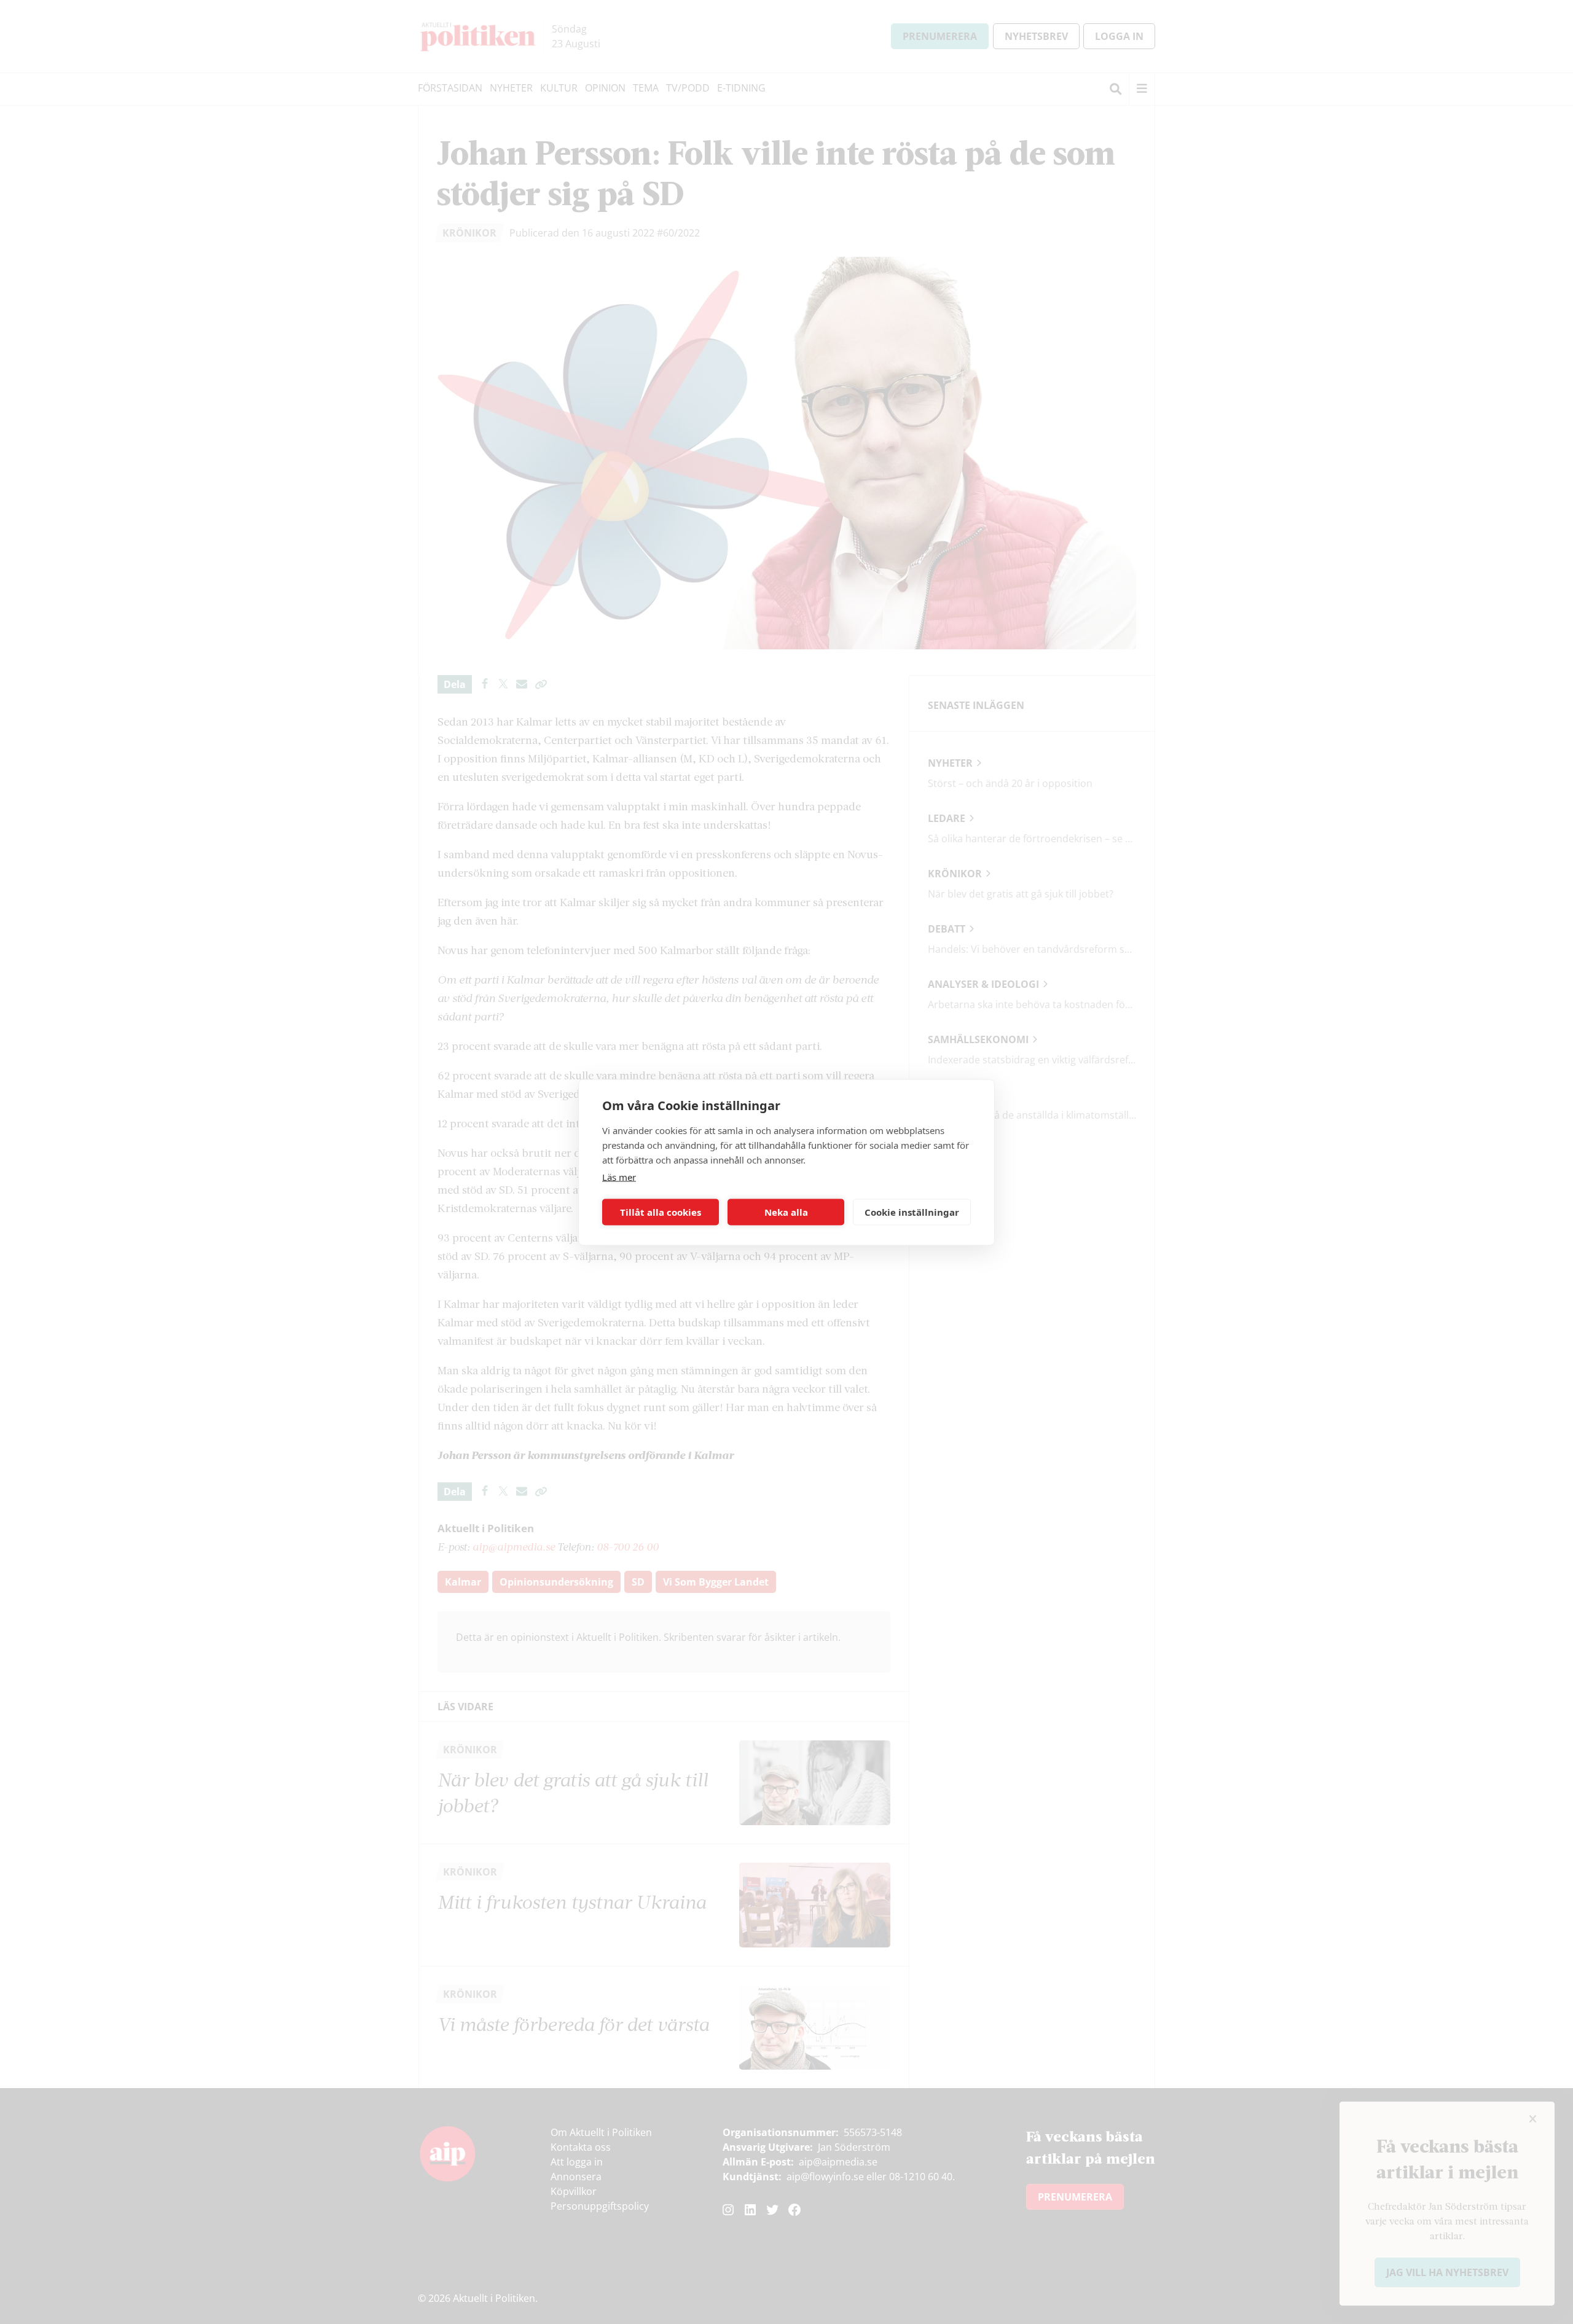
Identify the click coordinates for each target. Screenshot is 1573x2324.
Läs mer (619, 1176)
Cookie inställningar (912, 1212)
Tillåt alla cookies (661, 1212)
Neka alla (786, 1212)
